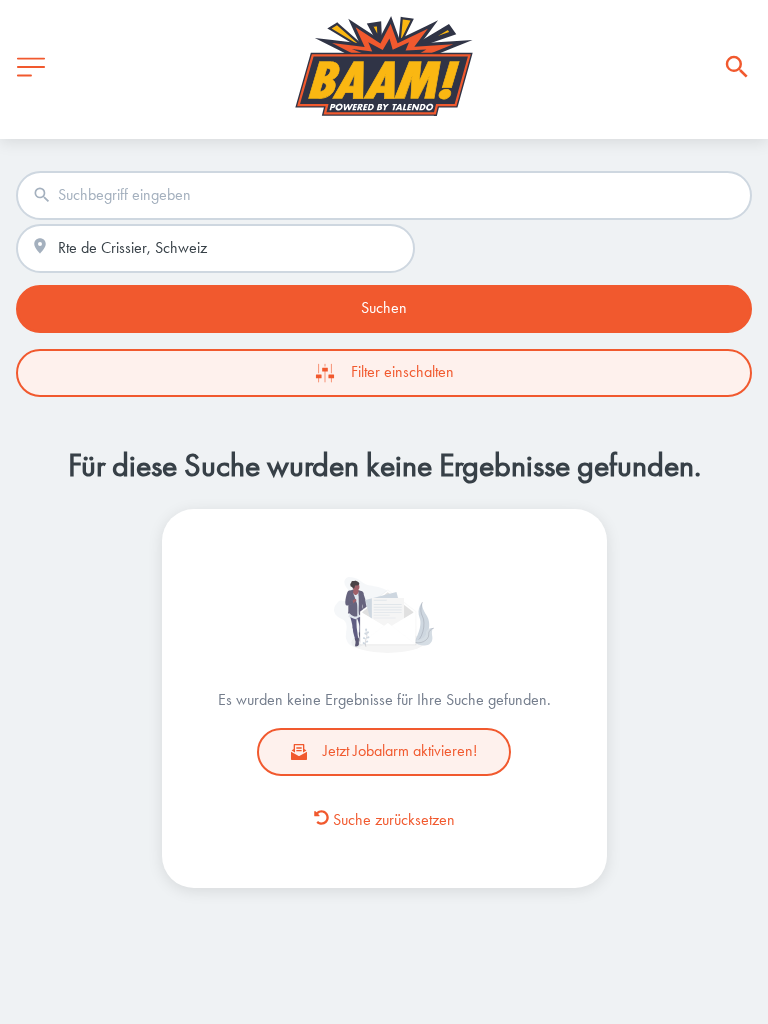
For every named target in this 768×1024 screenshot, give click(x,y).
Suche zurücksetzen (394, 819)
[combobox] (384, 195)
